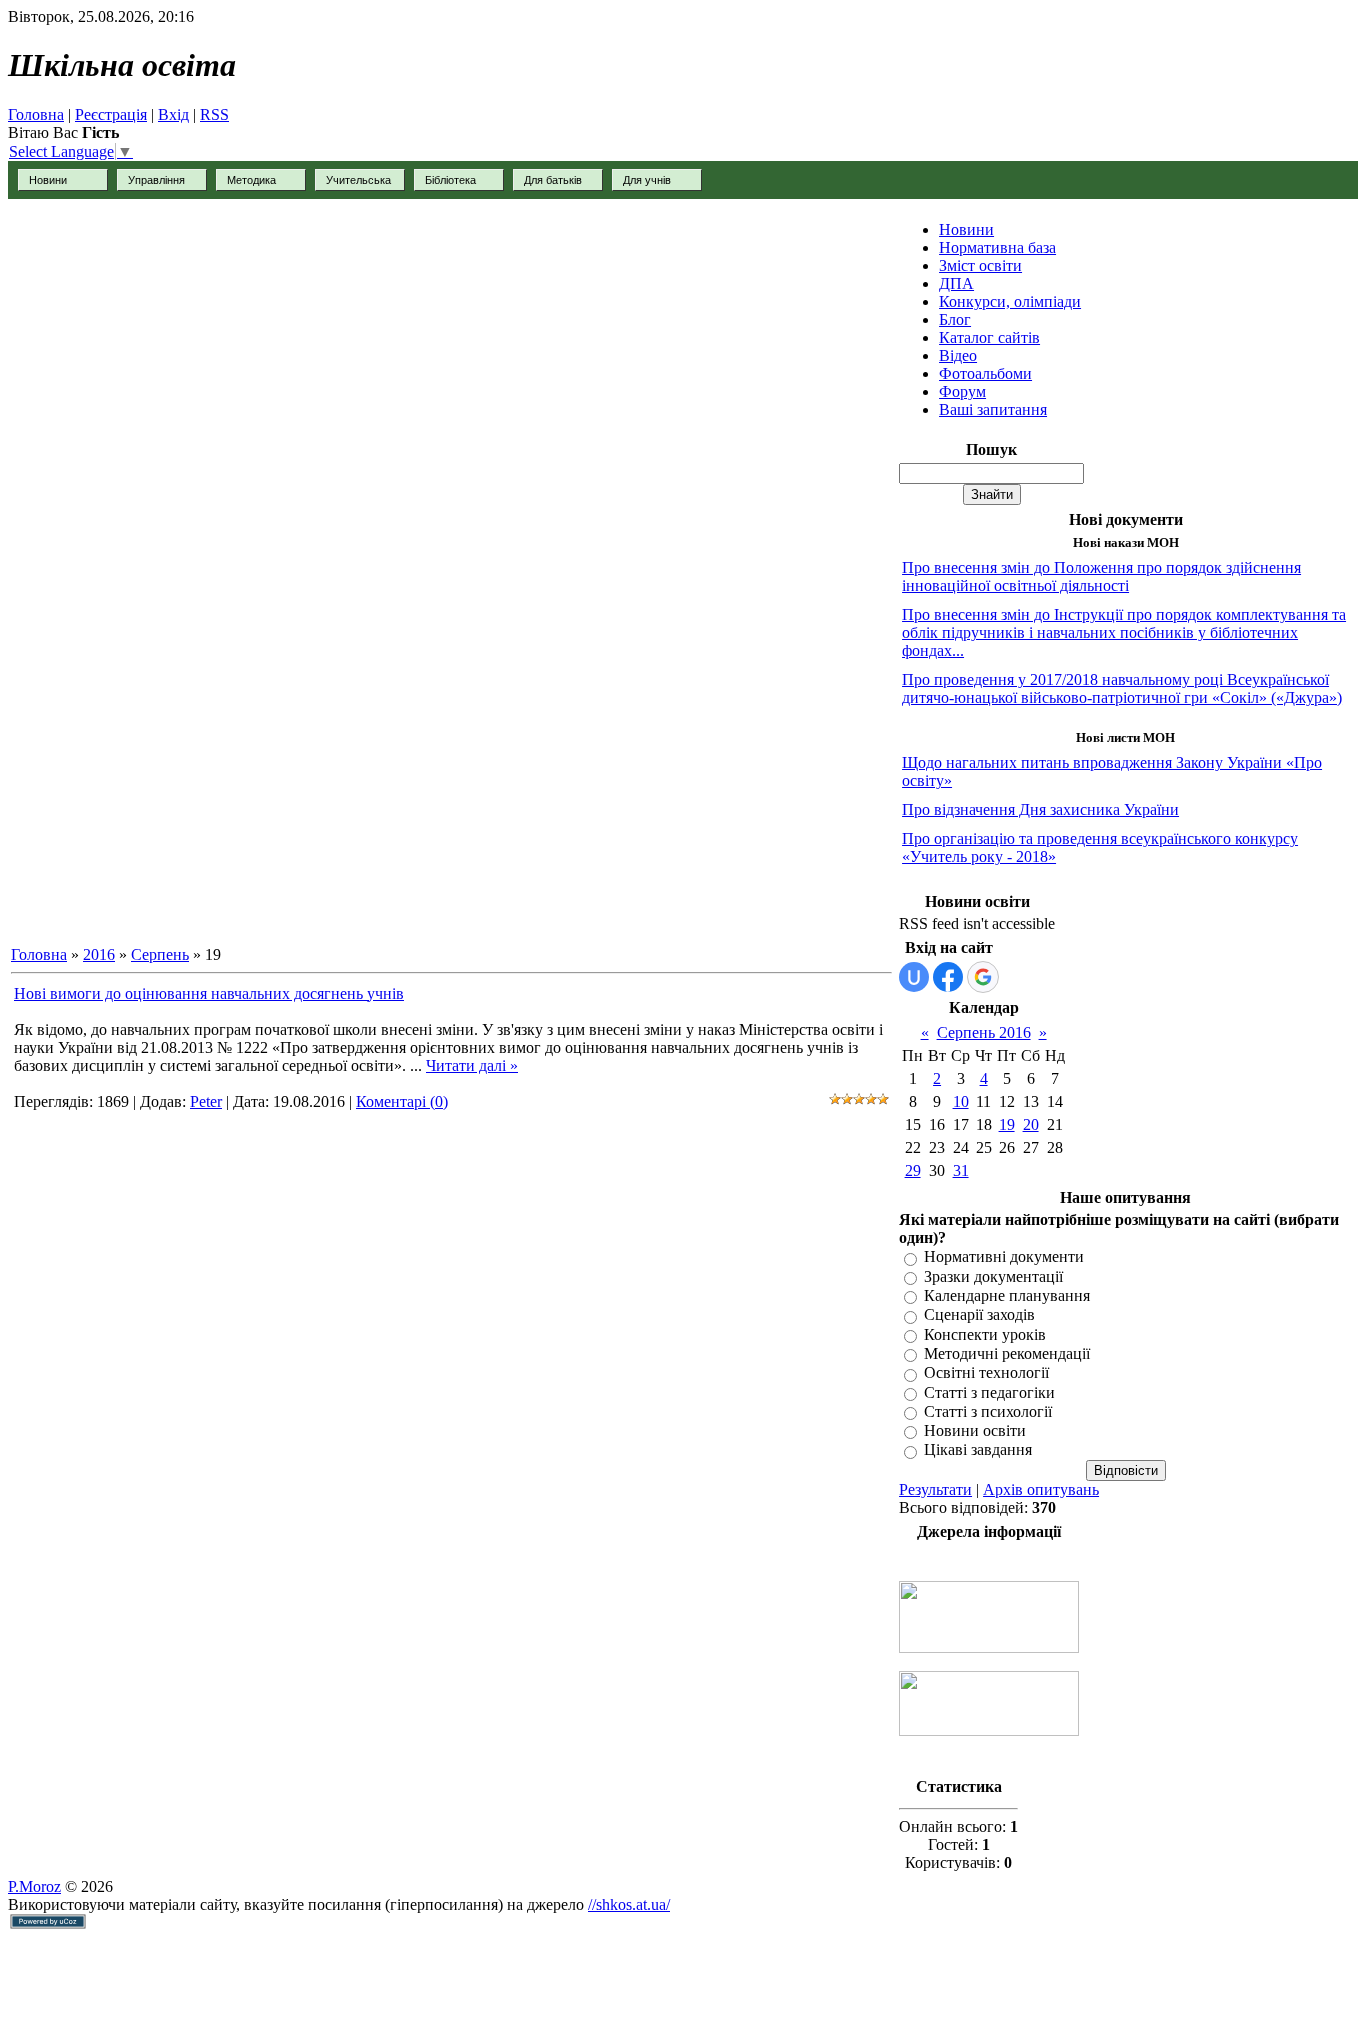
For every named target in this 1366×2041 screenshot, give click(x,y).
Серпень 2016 (984, 1032)
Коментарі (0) (402, 1101)
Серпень (160, 954)
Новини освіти (975, 1430)
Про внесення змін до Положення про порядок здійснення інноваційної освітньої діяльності (1101, 576)
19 (1007, 1124)
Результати (935, 1489)
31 (961, 1170)
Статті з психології (988, 1411)
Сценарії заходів (979, 1315)
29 (913, 1170)
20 (1031, 1124)
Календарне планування (1007, 1295)
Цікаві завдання (978, 1450)
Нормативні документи (1004, 1257)
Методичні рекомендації (1007, 1353)
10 (961, 1101)
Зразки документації (993, 1276)
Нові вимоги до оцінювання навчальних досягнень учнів (209, 993)
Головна (36, 114)
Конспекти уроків (985, 1334)
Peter (206, 1101)
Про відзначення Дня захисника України (1040, 809)
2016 (99, 954)
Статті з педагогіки (989, 1392)
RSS (214, 114)
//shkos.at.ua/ (629, 1904)
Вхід (173, 114)
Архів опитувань (1041, 1489)
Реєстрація (111, 114)
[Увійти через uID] (914, 977)
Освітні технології (986, 1373)
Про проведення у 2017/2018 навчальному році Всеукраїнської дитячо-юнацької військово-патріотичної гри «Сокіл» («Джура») (1122, 688)
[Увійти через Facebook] (948, 977)
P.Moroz (34, 1886)
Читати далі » (472, 1065)
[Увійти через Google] (983, 977)
